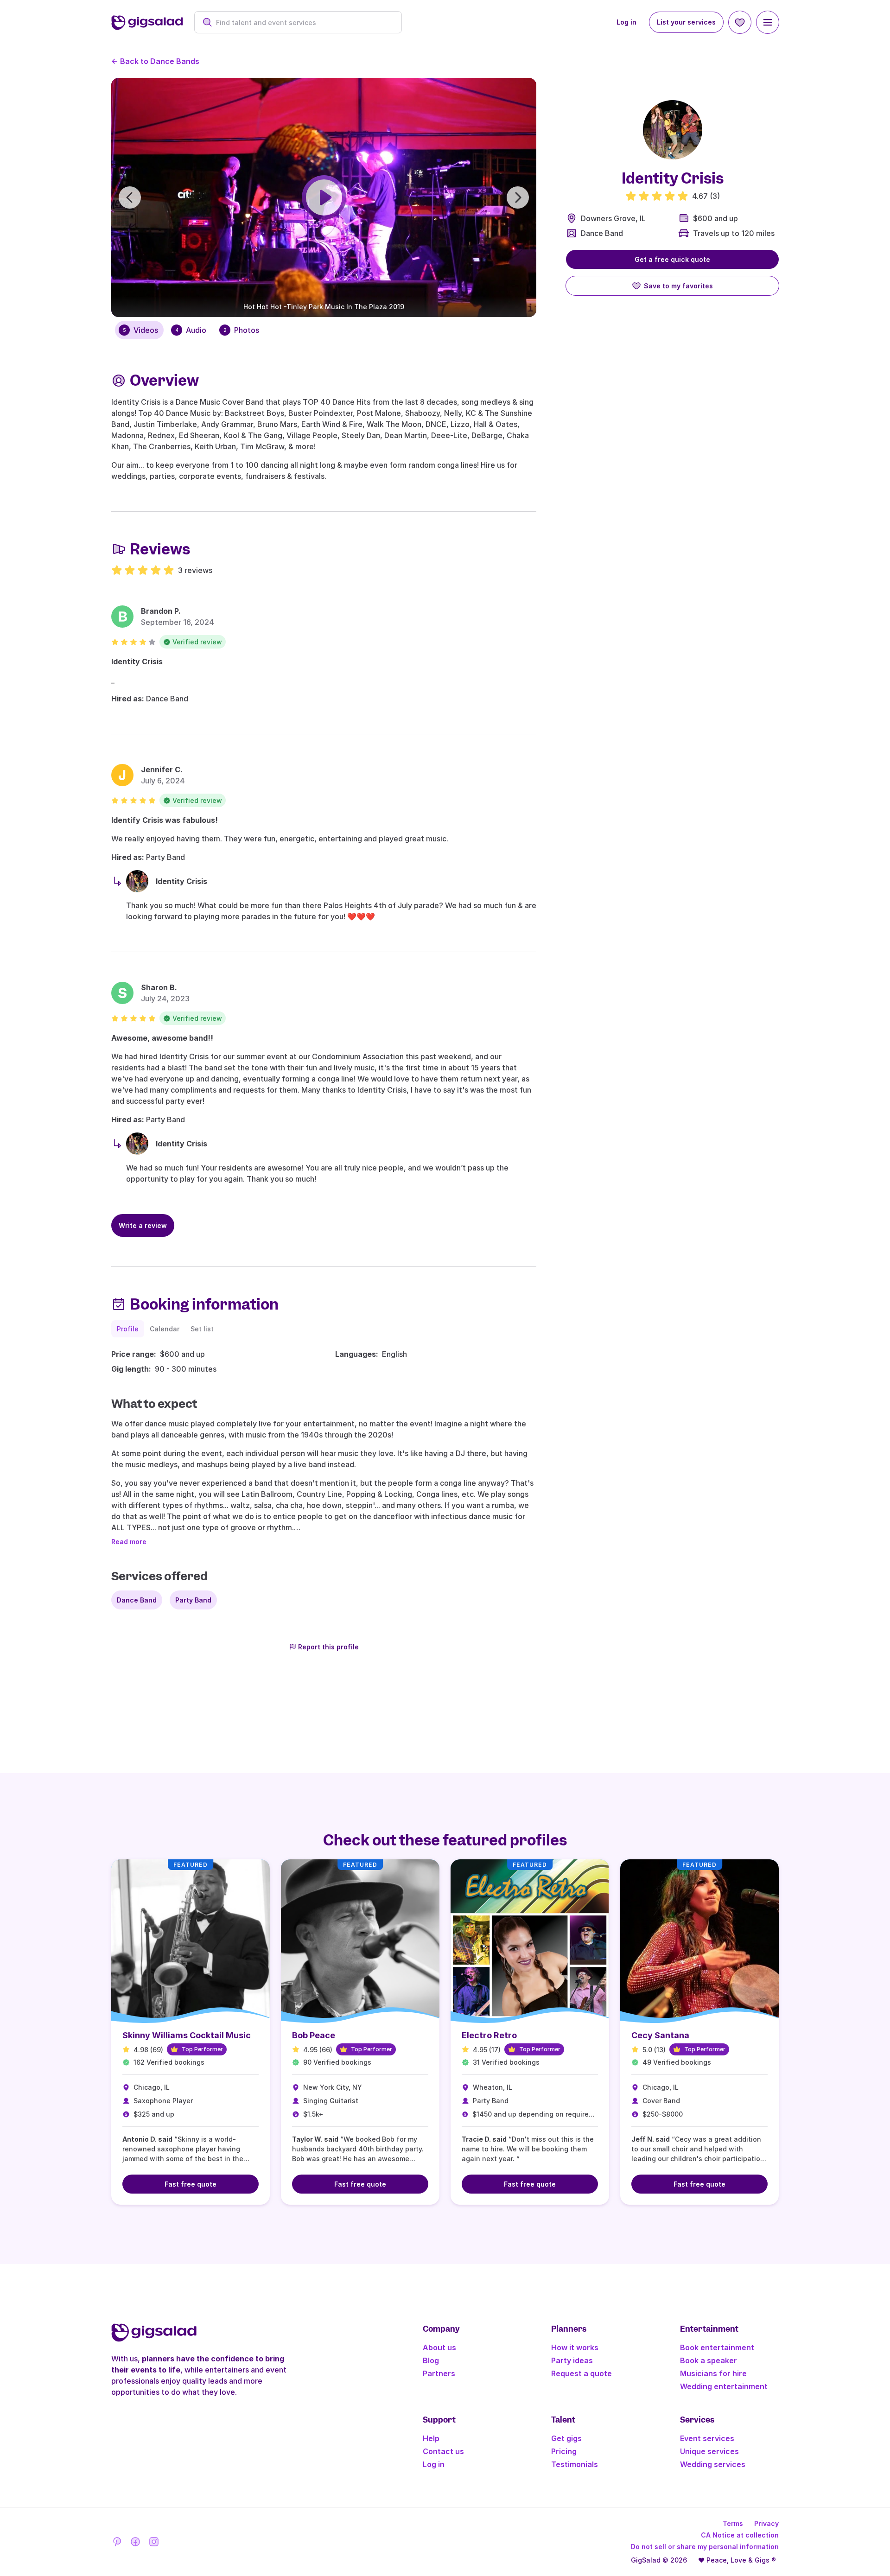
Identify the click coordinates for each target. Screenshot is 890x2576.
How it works (575, 2347)
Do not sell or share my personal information (705, 2547)
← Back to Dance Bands (155, 61)
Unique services (709, 2451)
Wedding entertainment (724, 2386)
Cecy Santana (660, 2035)
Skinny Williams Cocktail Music (187, 2035)
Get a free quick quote (672, 259)
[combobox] (303, 22)
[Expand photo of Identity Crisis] (673, 130)
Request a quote (582, 2373)
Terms (733, 2523)
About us (439, 2347)
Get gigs (566, 2438)
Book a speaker (709, 2360)
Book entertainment (717, 2347)
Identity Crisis (137, 661)
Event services (707, 2438)
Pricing (564, 2451)
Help (431, 2438)
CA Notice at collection (740, 2535)
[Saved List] (740, 22)
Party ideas (572, 2360)
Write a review (143, 1225)
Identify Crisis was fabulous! (165, 820)
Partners (439, 2373)
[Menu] (768, 22)
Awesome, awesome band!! (162, 1038)
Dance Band (602, 233)
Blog (431, 2360)
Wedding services (713, 2464)
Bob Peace (314, 2035)
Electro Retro (489, 2035)
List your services (686, 22)
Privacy (766, 2523)
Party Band (193, 1600)
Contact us (443, 2451)
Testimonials (575, 2464)
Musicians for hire (713, 2373)
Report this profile (328, 1647)
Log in (626, 22)
